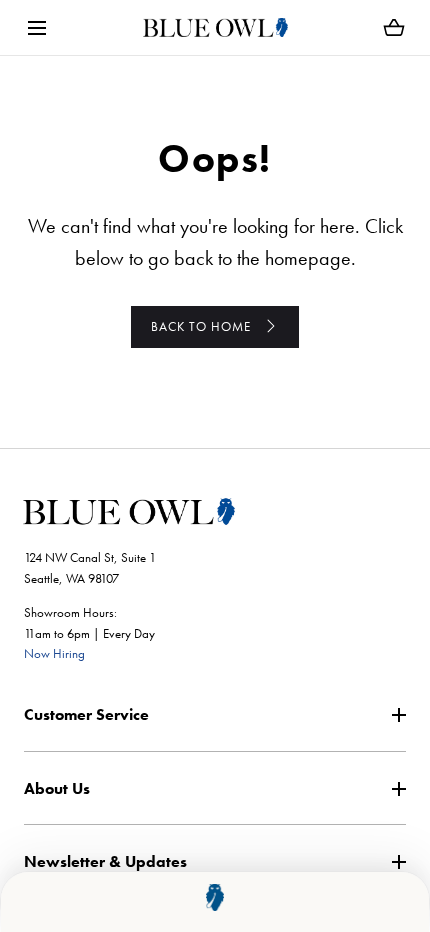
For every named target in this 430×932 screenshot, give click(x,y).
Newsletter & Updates (105, 861)
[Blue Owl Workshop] (215, 27)
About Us (57, 788)
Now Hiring (54, 653)
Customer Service (86, 714)
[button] (36, 27)
